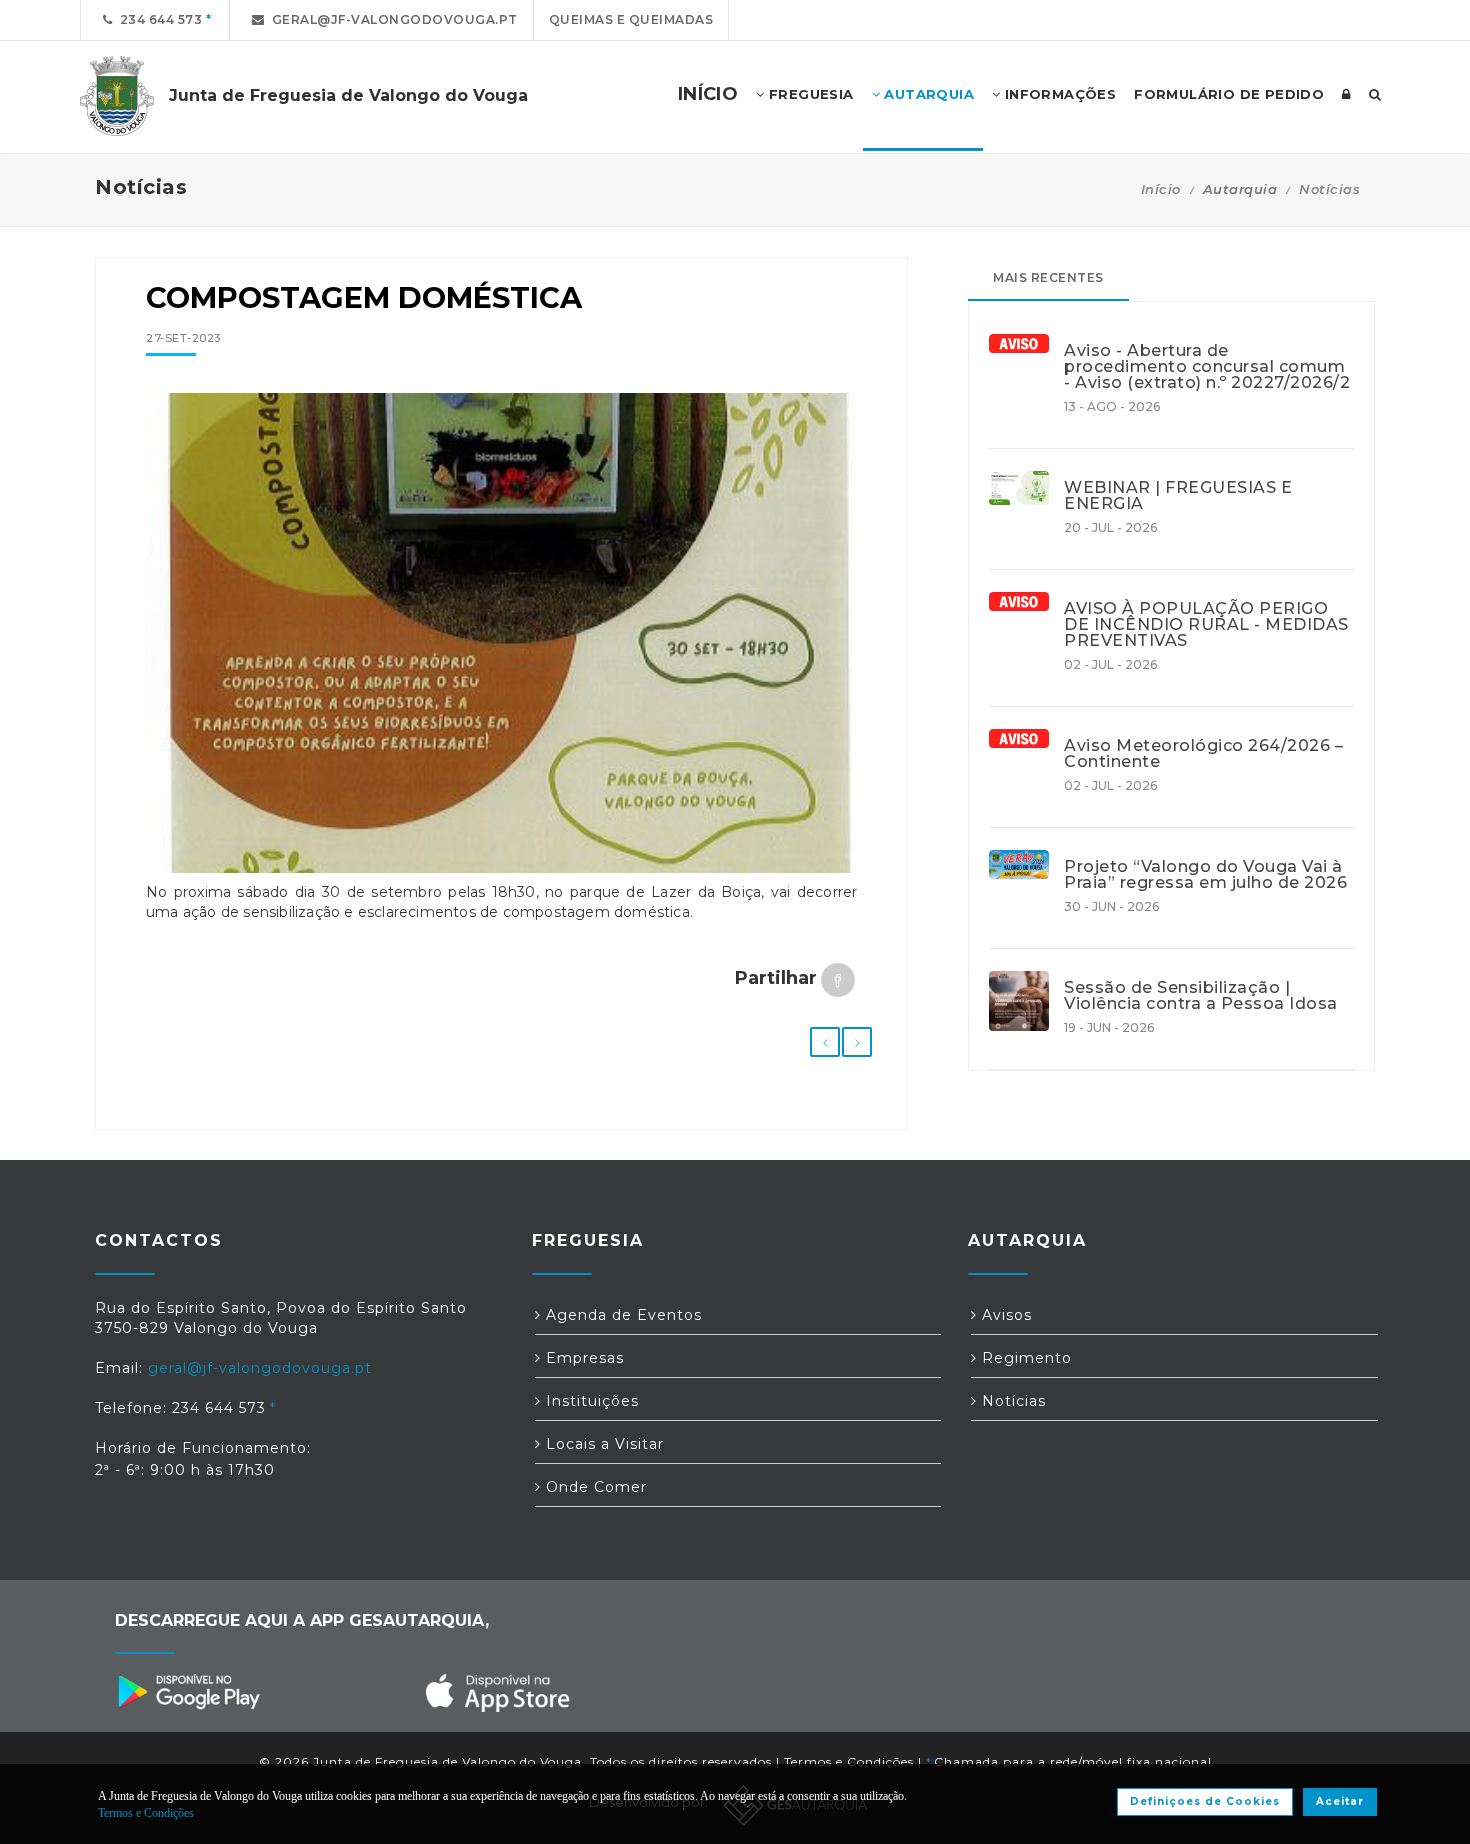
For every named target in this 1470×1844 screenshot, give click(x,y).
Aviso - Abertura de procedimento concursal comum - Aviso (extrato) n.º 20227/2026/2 (1207, 367)
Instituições (590, 1401)
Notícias (1329, 189)
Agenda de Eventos (621, 1315)
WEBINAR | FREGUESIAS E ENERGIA (1178, 496)
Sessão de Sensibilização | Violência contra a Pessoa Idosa (1201, 996)
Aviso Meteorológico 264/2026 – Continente (1203, 754)
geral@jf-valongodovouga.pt (391, 19)
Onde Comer (594, 1487)
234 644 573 (158, 19)
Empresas (582, 1358)
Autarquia (927, 94)
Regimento (1024, 1358)
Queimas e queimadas (631, 19)
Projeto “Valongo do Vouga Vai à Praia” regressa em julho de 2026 (1205, 875)
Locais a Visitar (602, 1444)
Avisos (1004, 1315)
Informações (1058, 94)
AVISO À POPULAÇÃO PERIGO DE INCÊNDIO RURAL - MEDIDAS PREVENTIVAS (1206, 625)
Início (1161, 189)
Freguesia (809, 94)
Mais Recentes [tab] (1048, 277)
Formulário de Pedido (1229, 94)
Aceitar (1340, 1801)
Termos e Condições (849, 1761)
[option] (501, 643)
